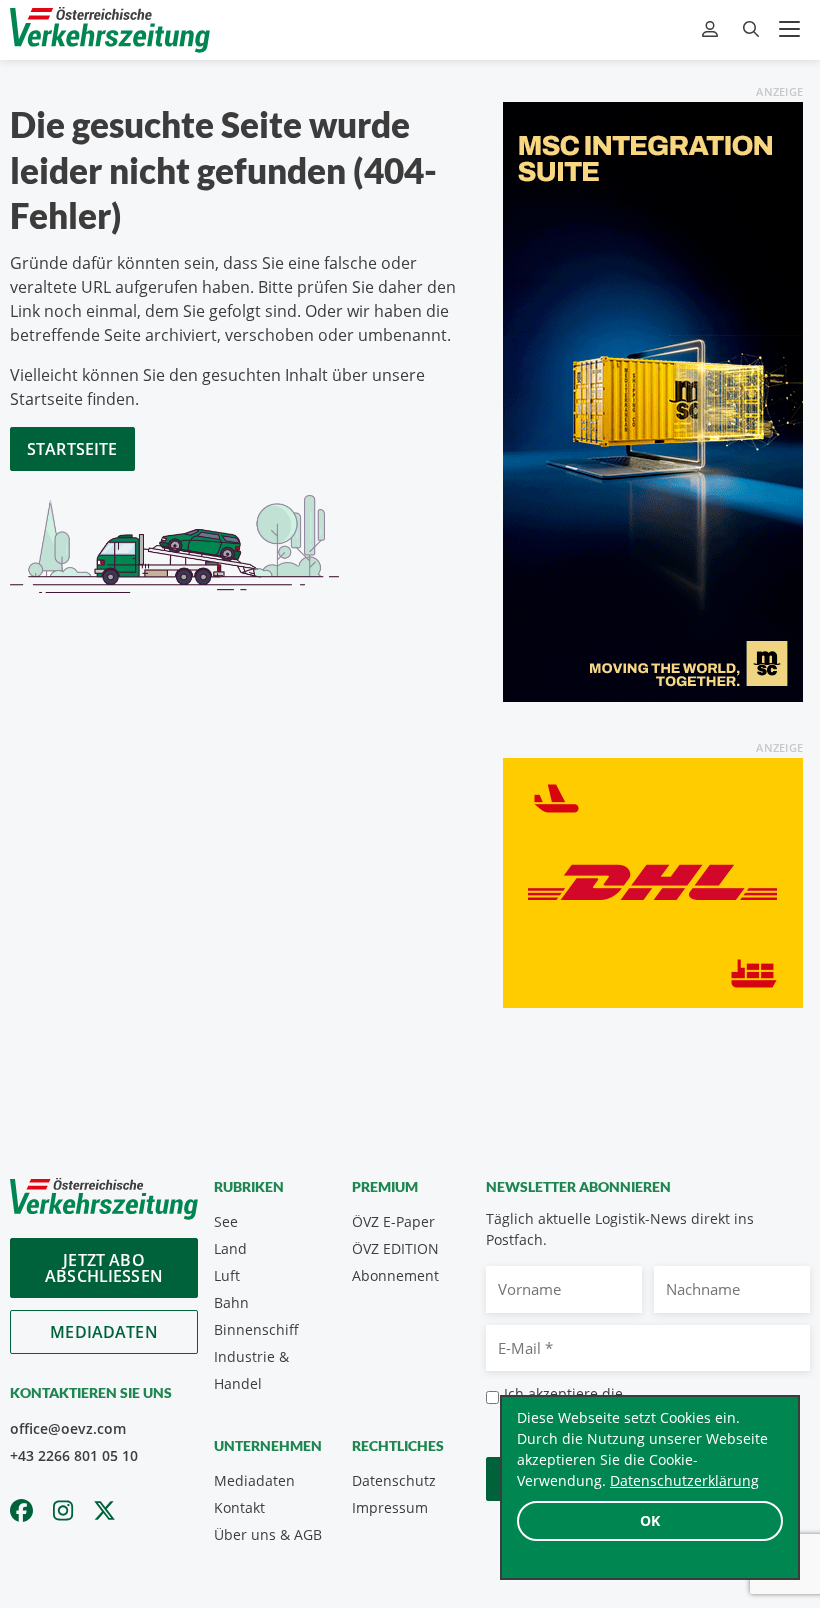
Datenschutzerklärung (684, 1480)
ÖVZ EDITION (395, 1248)
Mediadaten (104, 1332)
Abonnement (395, 1275)
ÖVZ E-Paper (393, 1221)
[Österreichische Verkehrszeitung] (110, 29)
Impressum (390, 1507)
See (226, 1221)
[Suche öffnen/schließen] (751, 29)
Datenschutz (394, 1480)
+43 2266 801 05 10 (74, 1455)
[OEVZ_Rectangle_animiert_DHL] (653, 881)
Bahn (231, 1302)
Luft (227, 1275)
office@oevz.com (68, 1428)
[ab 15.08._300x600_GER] (653, 400)
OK (650, 1520)
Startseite (72, 449)
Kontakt (239, 1507)
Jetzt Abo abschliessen (104, 1268)
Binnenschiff (256, 1329)
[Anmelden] (712, 29)
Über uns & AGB (268, 1534)
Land (230, 1248)
